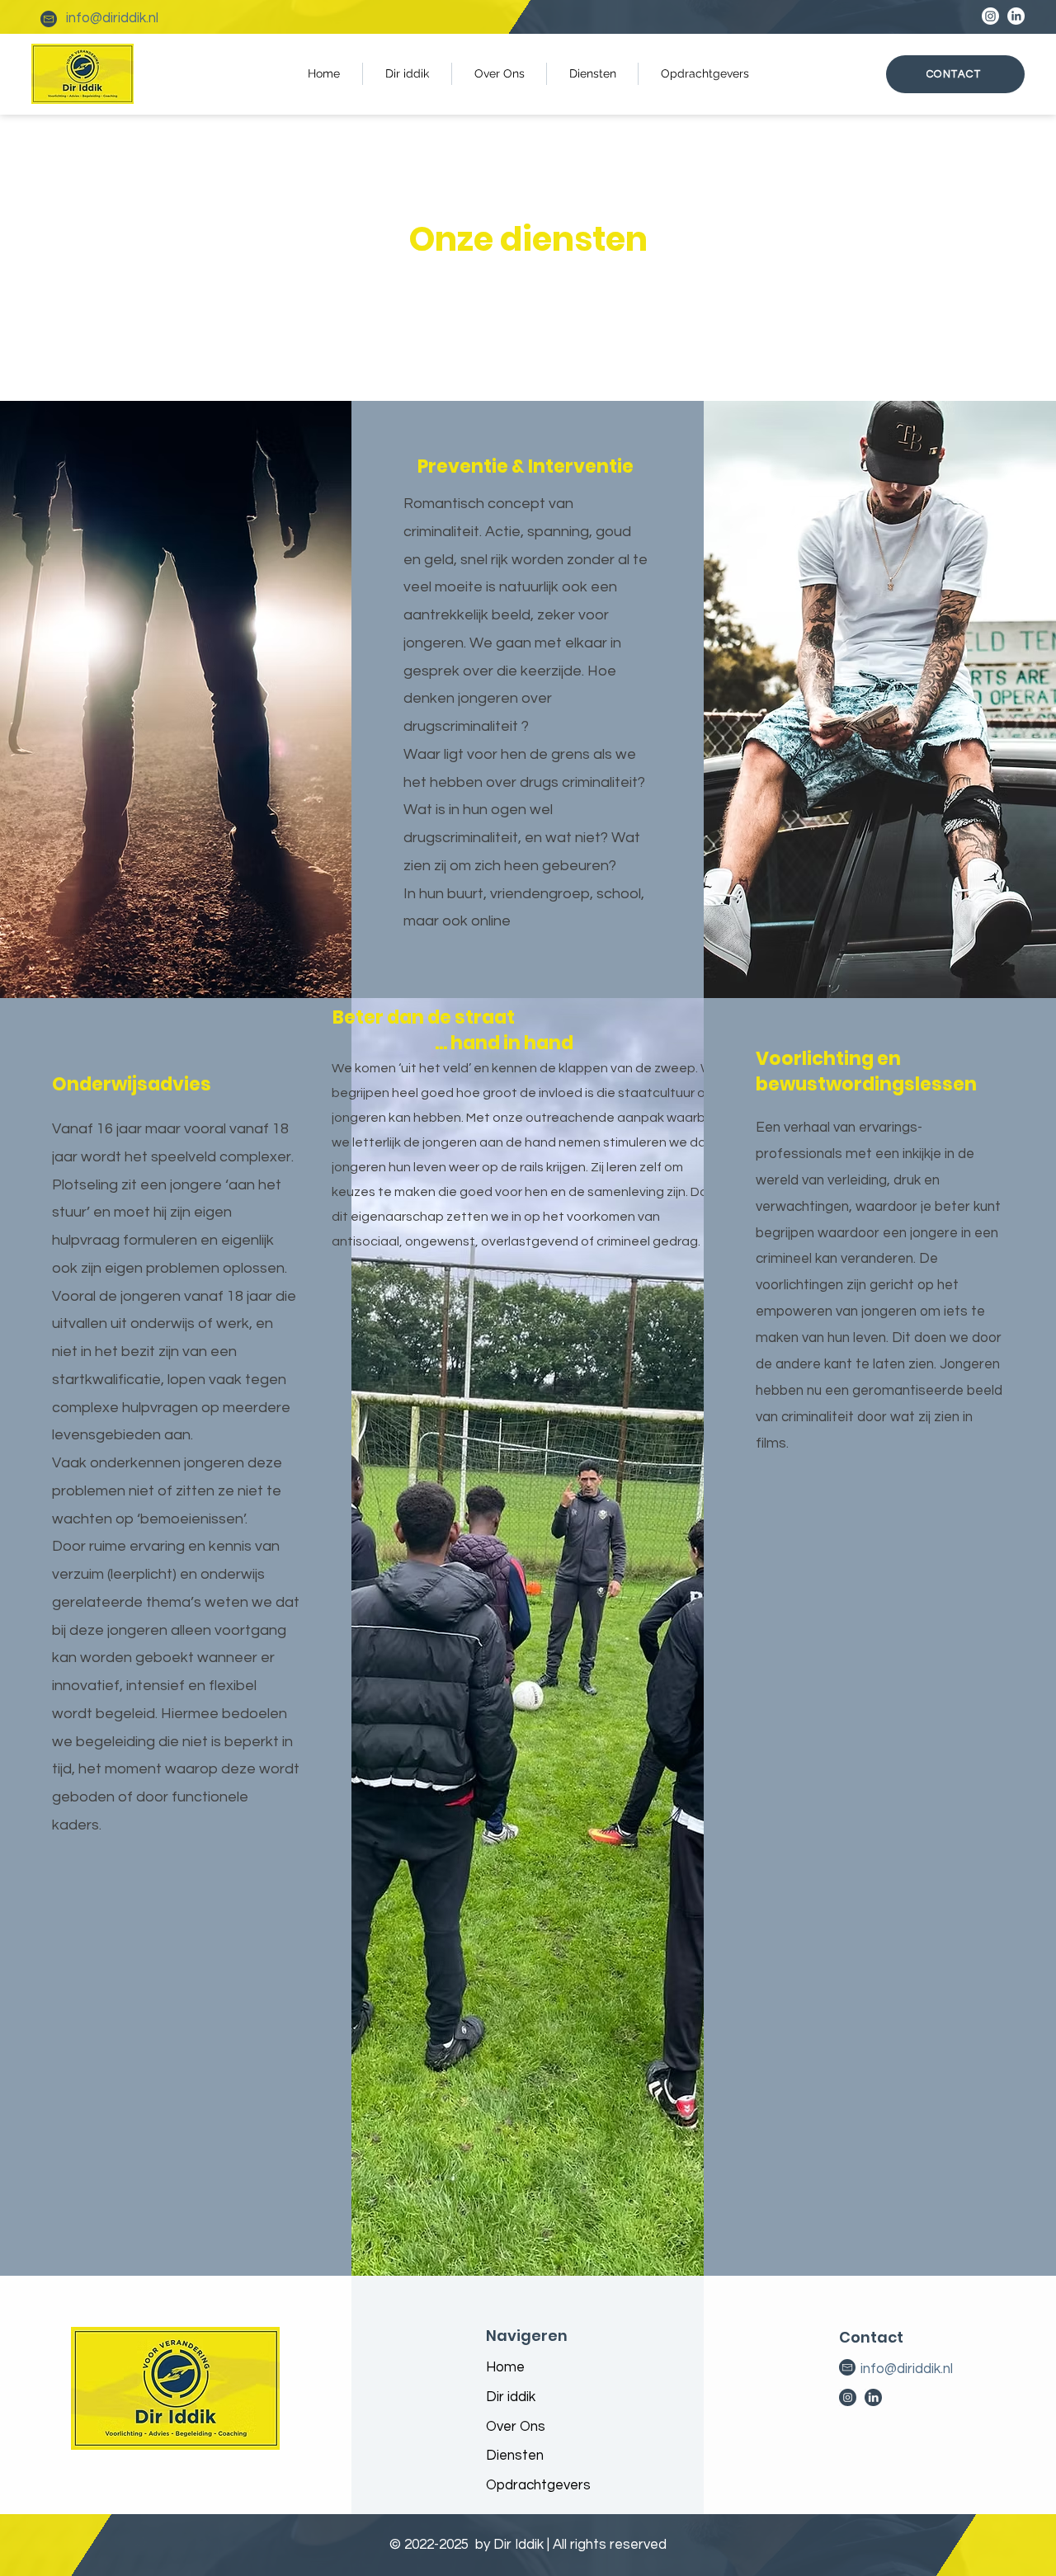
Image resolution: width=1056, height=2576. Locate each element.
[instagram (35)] (848, 2397)
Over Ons (516, 2427)
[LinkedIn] (1016, 16)
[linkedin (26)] (873, 2397)
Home (505, 2367)
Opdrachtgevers (538, 2485)
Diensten (515, 2456)
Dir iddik (511, 2397)
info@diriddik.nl (112, 18)
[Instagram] (990, 16)
